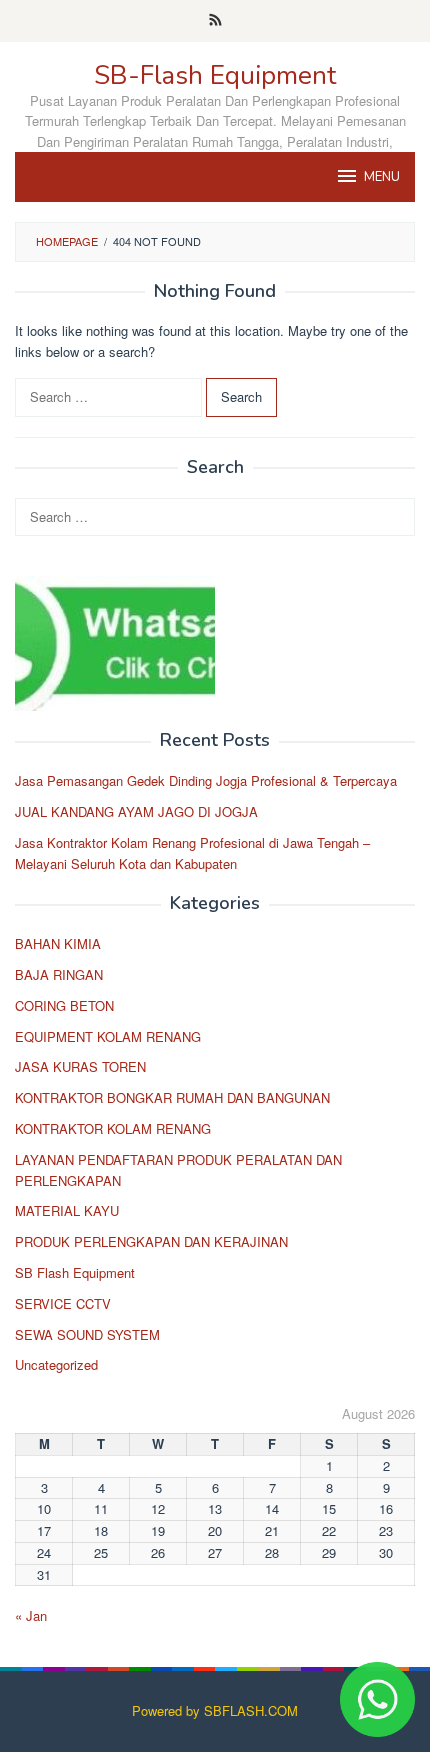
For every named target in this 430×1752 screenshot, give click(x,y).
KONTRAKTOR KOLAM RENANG (113, 1128)
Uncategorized (56, 1364)
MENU (382, 177)
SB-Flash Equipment (215, 75)
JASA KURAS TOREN (80, 1066)
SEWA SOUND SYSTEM (87, 1334)
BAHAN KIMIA (58, 943)
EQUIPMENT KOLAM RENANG (108, 1036)
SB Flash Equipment (75, 1272)
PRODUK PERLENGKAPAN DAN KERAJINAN (151, 1241)
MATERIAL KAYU (67, 1210)
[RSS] (215, 21)
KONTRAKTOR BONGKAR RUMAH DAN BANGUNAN (172, 1097)
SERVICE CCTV (63, 1303)
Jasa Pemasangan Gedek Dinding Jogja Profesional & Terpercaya (206, 780)
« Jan (31, 1615)
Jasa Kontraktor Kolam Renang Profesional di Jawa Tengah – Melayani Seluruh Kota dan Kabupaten (192, 853)
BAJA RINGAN (59, 974)
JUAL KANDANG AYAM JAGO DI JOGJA (136, 811)
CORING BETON (64, 1005)
